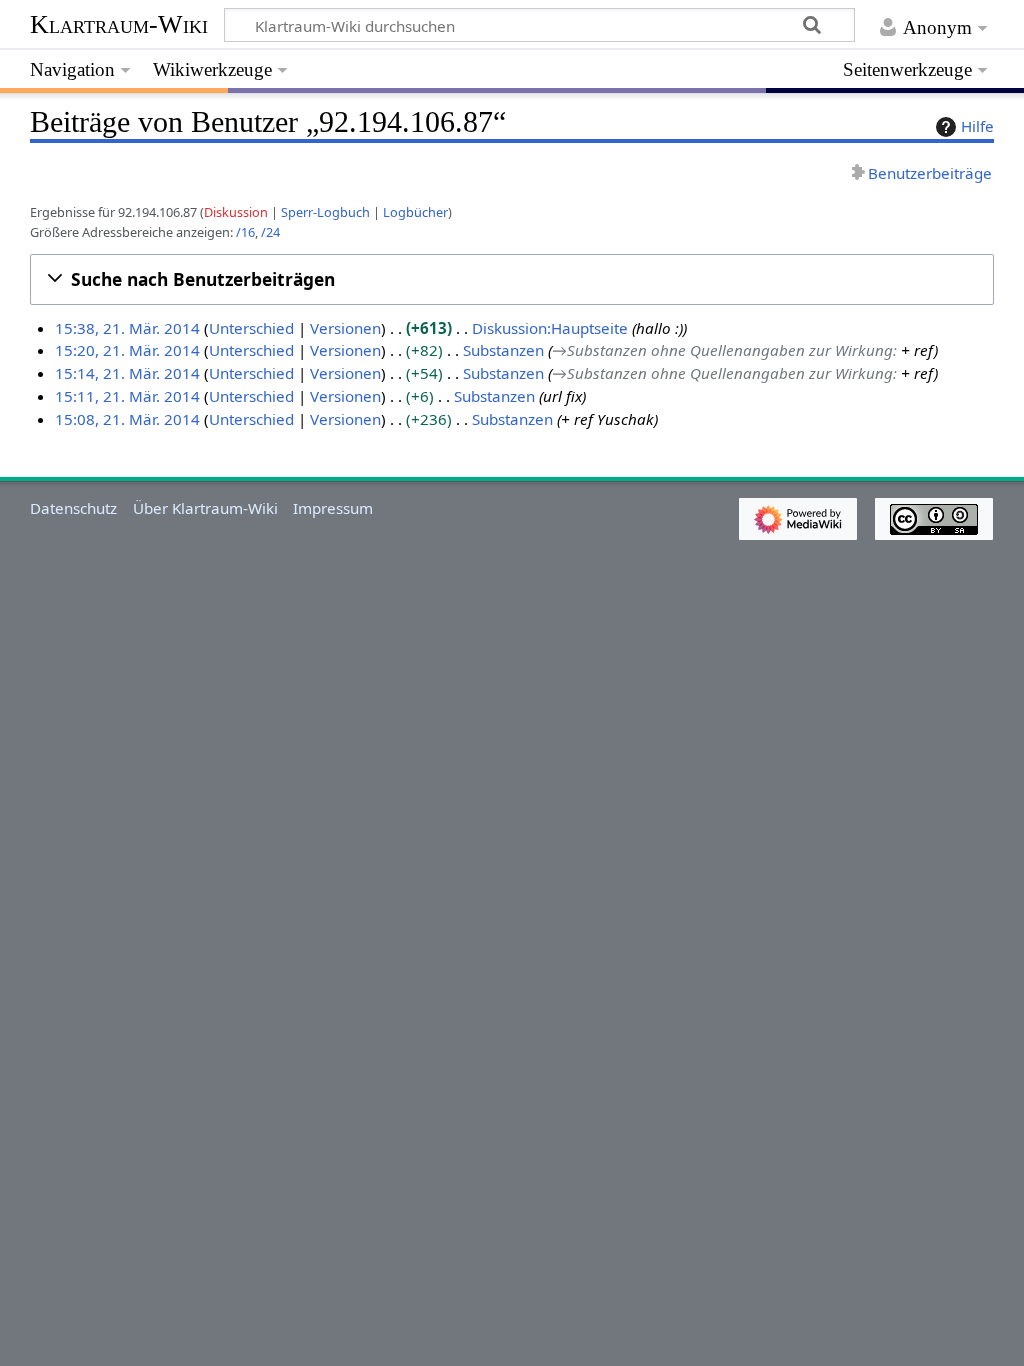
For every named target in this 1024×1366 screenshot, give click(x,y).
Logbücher (415, 212)
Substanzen (503, 350)
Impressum (333, 508)
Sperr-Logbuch (325, 212)
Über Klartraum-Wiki (205, 508)
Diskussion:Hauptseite (550, 328)
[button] (511, 279)
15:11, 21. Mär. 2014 (127, 396)
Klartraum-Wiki (119, 24)
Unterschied (251, 328)
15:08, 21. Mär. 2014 (127, 419)
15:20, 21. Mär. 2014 (127, 350)
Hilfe (977, 126)
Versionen (345, 328)
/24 (270, 232)
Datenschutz (73, 508)
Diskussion (236, 212)
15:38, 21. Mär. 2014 (127, 328)
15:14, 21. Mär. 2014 (127, 373)
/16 (245, 232)
